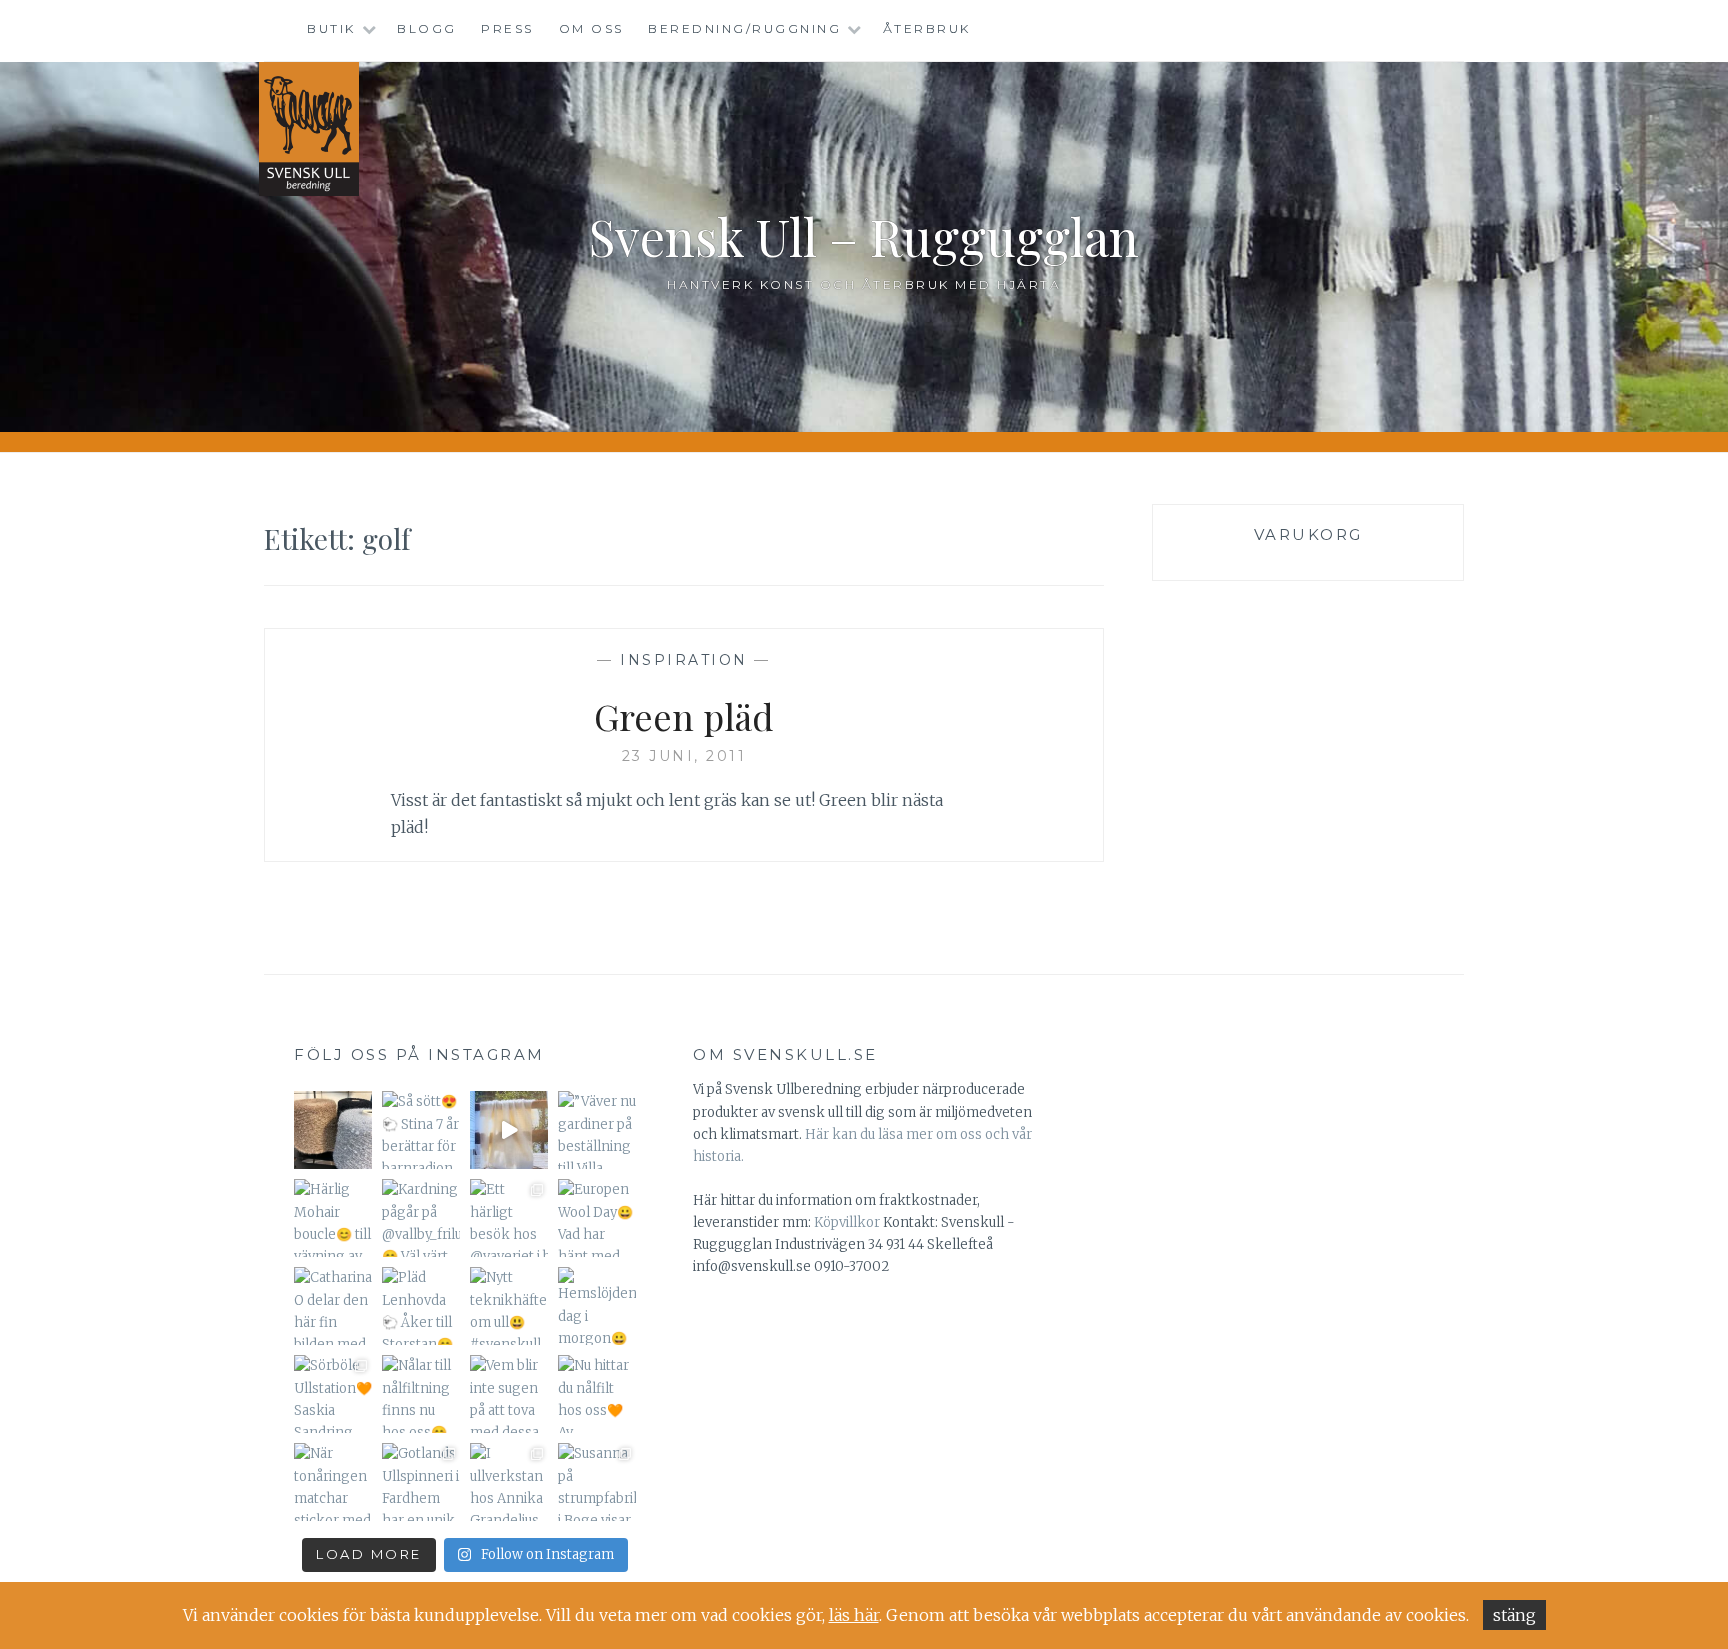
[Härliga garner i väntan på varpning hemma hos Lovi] (333, 1130)
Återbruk (927, 28)
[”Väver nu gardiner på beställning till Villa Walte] (597, 1130)
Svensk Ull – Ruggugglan (864, 236)
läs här (854, 1615)
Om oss (591, 28)
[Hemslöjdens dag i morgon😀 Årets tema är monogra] (597, 1306)
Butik (331, 28)
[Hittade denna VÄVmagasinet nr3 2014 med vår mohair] (509, 1130)
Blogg (427, 28)
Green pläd (684, 716)
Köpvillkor (847, 1222)
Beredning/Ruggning (744, 28)
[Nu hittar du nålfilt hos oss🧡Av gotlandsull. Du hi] (597, 1394)
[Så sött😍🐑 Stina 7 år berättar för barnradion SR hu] (421, 1130)
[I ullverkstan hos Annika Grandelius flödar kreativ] (509, 1482)
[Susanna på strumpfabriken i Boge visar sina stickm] (597, 1482)
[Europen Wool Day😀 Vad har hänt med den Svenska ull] (597, 1218)
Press (507, 28)
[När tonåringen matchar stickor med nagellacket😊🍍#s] (333, 1482)
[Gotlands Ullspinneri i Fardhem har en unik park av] (421, 1482)
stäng (1514, 1615)
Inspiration (684, 660)
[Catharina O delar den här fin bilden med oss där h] (333, 1306)
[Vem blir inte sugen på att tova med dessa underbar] (509, 1394)
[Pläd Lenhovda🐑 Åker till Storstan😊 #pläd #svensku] (421, 1306)
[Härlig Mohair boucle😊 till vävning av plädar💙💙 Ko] (333, 1218)
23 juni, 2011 (684, 756)
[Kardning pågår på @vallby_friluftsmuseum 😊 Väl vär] (421, 1218)
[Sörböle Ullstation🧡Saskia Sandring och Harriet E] (333, 1394)
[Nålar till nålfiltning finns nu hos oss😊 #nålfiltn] (421, 1394)
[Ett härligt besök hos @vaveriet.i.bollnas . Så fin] (509, 1218)
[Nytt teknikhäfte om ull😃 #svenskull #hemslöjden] (509, 1306)
